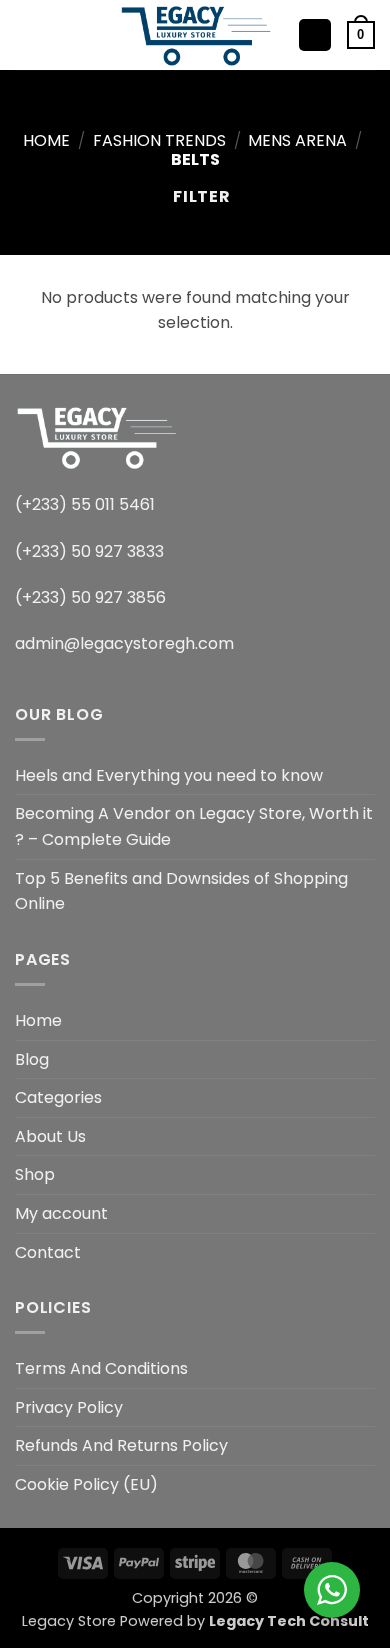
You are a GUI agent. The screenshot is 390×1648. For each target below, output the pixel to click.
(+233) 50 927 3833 (89, 551)
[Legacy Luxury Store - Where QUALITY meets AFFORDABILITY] (195, 34)
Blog (32, 1059)
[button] (27, 34)
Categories (58, 1097)
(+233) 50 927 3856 (90, 597)
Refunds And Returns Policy (121, 1445)
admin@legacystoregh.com (124, 643)
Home (46, 140)
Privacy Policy (69, 1407)
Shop (35, 1174)
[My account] (315, 35)
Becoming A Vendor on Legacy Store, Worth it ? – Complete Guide (194, 826)
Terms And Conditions (101, 1368)
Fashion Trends (159, 140)
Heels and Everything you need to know (169, 775)
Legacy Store (69, 1621)
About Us (50, 1136)
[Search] (60, 35)
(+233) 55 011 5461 (85, 504)
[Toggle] (363, 1098)
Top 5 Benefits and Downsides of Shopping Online (181, 891)
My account (61, 1213)
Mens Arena (297, 140)
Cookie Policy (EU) (86, 1484)
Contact (48, 1252)
